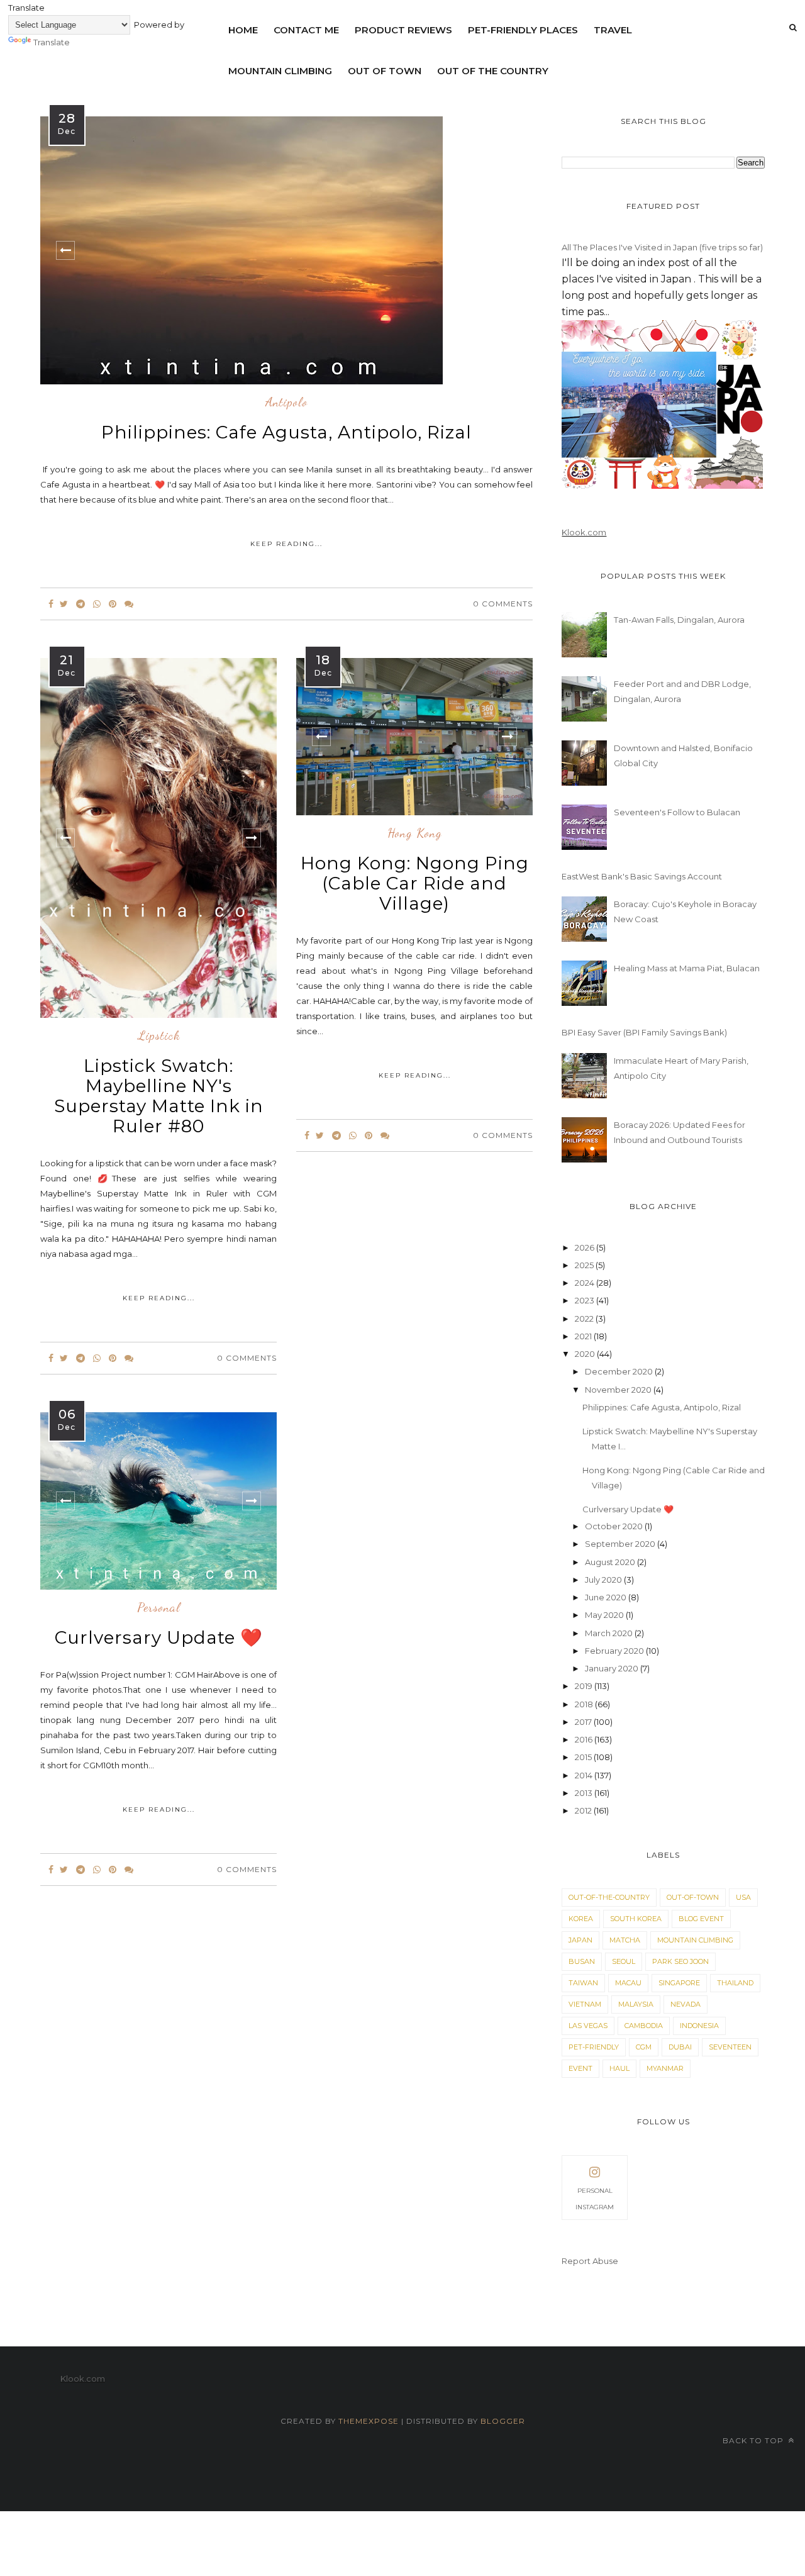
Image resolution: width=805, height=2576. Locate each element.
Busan (582, 1961)
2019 (585, 1686)
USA (743, 1897)
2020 (586, 1354)
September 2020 (621, 1544)
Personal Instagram (595, 2199)
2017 (584, 1722)
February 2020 (615, 1651)
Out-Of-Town (693, 1897)
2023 (586, 1300)
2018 (585, 1704)
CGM (644, 2047)
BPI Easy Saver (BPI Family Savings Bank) (644, 1032)
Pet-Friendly (594, 2047)
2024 (586, 1283)
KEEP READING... (286, 544)
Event (580, 2068)
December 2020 (620, 1371)
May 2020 (605, 1615)
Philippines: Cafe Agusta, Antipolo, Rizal (286, 432)
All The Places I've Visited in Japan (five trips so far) (662, 247)
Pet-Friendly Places (523, 30)
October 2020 (615, 1526)
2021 (584, 1336)
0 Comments (503, 604)
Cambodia (644, 2026)
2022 (585, 1319)
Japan (580, 1940)
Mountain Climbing (280, 71)
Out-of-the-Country (609, 1897)
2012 (584, 1810)
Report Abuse (590, 2261)
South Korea (636, 1919)
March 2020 (610, 1633)
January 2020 (613, 1668)
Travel (613, 30)
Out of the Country (493, 71)
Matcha (625, 1940)
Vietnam (585, 2004)
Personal (159, 1608)
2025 (585, 1265)
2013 (585, 1793)
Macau (628, 1983)
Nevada (686, 2004)
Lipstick (159, 1036)
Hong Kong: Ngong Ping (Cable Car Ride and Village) (415, 883)
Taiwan (583, 1983)
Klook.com (584, 532)
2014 (585, 1775)
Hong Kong (415, 834)
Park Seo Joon (680, 1961)
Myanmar (665, 2068)
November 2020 (619, 1390)
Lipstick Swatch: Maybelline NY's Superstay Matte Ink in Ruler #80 (159, 1096)
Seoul (624, 1961)
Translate (52, 42)
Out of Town (385, 71)
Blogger (503, 2421)
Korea (581, 1919)
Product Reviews (403, 30)
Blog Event (701, 1919)
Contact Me (306, 30)
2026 (586, 1247)
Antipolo (286, 403)
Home (243, 30)
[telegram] (80, 604)
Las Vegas (588, 2026)
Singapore (679, 1983)
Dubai (680, 2047)
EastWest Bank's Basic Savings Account (642, 876)
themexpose (369, 2421)
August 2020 (611, 1562)
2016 (585, 1739)
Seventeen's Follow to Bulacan (677, 812)
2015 (584, 1757)
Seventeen (730, 2047)
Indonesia (699, 2026)
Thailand (735, 1983)
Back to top (754, 2440)
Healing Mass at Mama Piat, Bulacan (687, 968)
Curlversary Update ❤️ (159, 1637)
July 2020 (604, 1580)
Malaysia (636, 2004)
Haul (619, 2068)
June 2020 (607, 1597)
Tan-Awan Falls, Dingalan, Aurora (679, 620)
